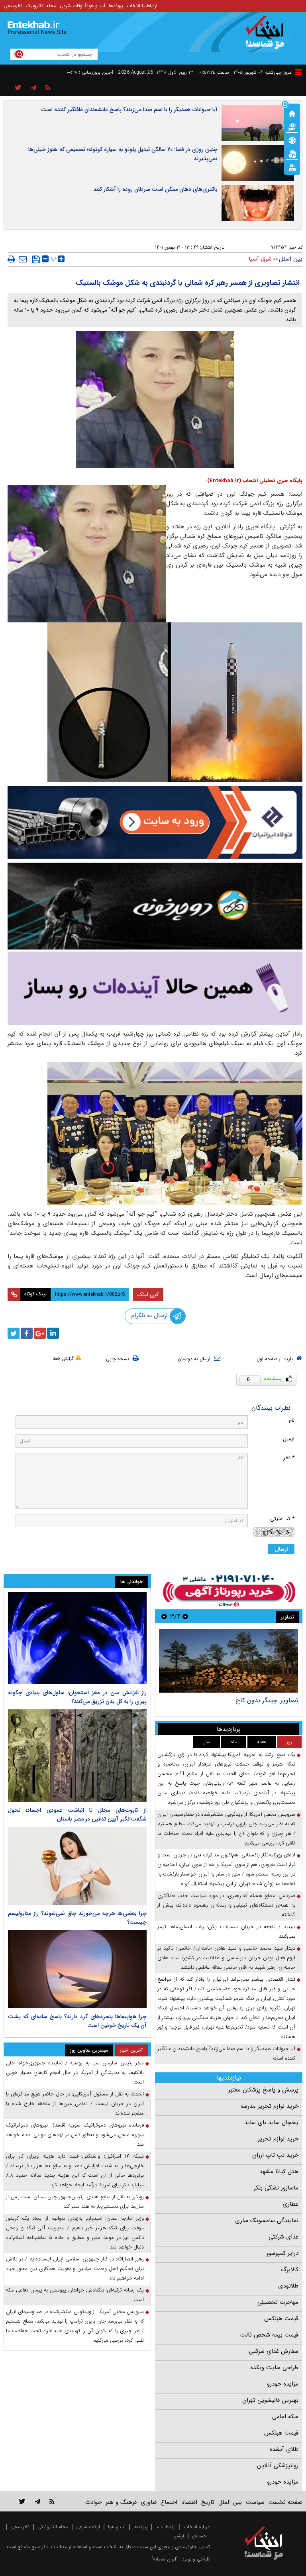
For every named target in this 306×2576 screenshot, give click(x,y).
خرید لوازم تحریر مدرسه (269, 2106)
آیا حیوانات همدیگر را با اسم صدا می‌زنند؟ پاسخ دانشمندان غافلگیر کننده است (129, 110)
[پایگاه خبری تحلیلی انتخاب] (268, 36)
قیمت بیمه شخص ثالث (269, 2335)
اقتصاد (189, 2502)
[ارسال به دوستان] (23, 259)
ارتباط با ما (166, 2527)
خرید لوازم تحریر (278, 2139)
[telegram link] (37, 2501)
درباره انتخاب (197, 2527)
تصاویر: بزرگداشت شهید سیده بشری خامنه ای (239, 1700)
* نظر (289, 1458)
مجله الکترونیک (41, 6)
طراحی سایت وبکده (274, 2368)
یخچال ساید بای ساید (271, 2123)
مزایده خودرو (283, 2384)
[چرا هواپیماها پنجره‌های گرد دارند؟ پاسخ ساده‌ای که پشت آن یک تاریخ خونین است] (77, 1969)
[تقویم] (292, 153)
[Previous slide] (185, 1616)
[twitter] (14, 1333)
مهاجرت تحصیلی (278, 2302)
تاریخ (208, 2502)
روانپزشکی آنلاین (278, 2466)
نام (292, 1420)
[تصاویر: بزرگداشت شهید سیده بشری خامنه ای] (229, 1661)
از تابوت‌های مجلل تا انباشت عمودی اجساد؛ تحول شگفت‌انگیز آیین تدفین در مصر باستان (77, 1815)
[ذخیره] (36, 259)
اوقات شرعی (72, 6)
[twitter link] (22, 2501)
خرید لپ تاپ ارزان (275, 2155)
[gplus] (40, 1333)
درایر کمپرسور (282, 2253)
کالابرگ (290, 2270)
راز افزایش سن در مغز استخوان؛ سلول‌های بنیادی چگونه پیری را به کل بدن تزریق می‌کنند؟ (77, 1697)
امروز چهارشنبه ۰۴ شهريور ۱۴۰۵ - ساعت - (244, 72)
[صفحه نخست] (292, 113)
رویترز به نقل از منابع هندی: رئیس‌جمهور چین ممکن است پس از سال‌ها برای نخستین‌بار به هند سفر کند (75, 2202)
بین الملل (291, 259)
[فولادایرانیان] (155, 822)
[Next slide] (164, 1616)
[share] (18, 88)
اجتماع (169, 2502)
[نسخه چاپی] (11, 259)
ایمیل (289, 1439)
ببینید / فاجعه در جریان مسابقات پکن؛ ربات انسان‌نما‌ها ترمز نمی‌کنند (226, 1932)
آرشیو (179, 2536)
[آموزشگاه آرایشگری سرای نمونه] (155, 988)
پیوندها (116, 6)
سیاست (255, 2502)
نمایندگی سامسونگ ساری (267, 2221)
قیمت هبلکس (281, 2319)
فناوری (149, 2502)
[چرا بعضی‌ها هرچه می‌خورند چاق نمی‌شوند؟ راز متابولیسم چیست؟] (77, 1866)
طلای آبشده (284, 2449)
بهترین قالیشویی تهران (270, 2400)
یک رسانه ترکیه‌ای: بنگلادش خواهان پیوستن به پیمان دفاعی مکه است (75, 2295)
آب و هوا (96, 6)
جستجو (199, 2536)
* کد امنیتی (282, 1519)
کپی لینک (148, 1295)
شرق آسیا (260, 259)
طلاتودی (288, 2286)
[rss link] (52, 2501)
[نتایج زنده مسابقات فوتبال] (292, 167)
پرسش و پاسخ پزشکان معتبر (263, 2090)
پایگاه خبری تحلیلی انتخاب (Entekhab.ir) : (253, 481)
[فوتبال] (292, 140)
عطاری (290, 2204)
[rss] (48, 88)
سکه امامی (285, 2417)
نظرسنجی (13, 6)
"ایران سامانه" (165, 2559)
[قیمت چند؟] (292, 126)
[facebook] (27, 1333)
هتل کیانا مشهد (279, 2172)
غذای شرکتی (283, 2237)
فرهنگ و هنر (121, 2502)
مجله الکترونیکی (53, 2527)
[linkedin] (53, 1333)
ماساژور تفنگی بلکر (276, 2188)
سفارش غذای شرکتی (274, 2351)
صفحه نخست (285, 2502)
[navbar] (298, 72)
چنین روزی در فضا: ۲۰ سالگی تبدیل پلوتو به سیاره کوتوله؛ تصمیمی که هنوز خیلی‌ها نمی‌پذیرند (123, 154)
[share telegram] (33, 88)
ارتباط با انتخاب (142, 6)
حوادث (93, 2502)
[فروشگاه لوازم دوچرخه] (155, 906)
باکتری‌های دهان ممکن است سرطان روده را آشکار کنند (155, 189)
